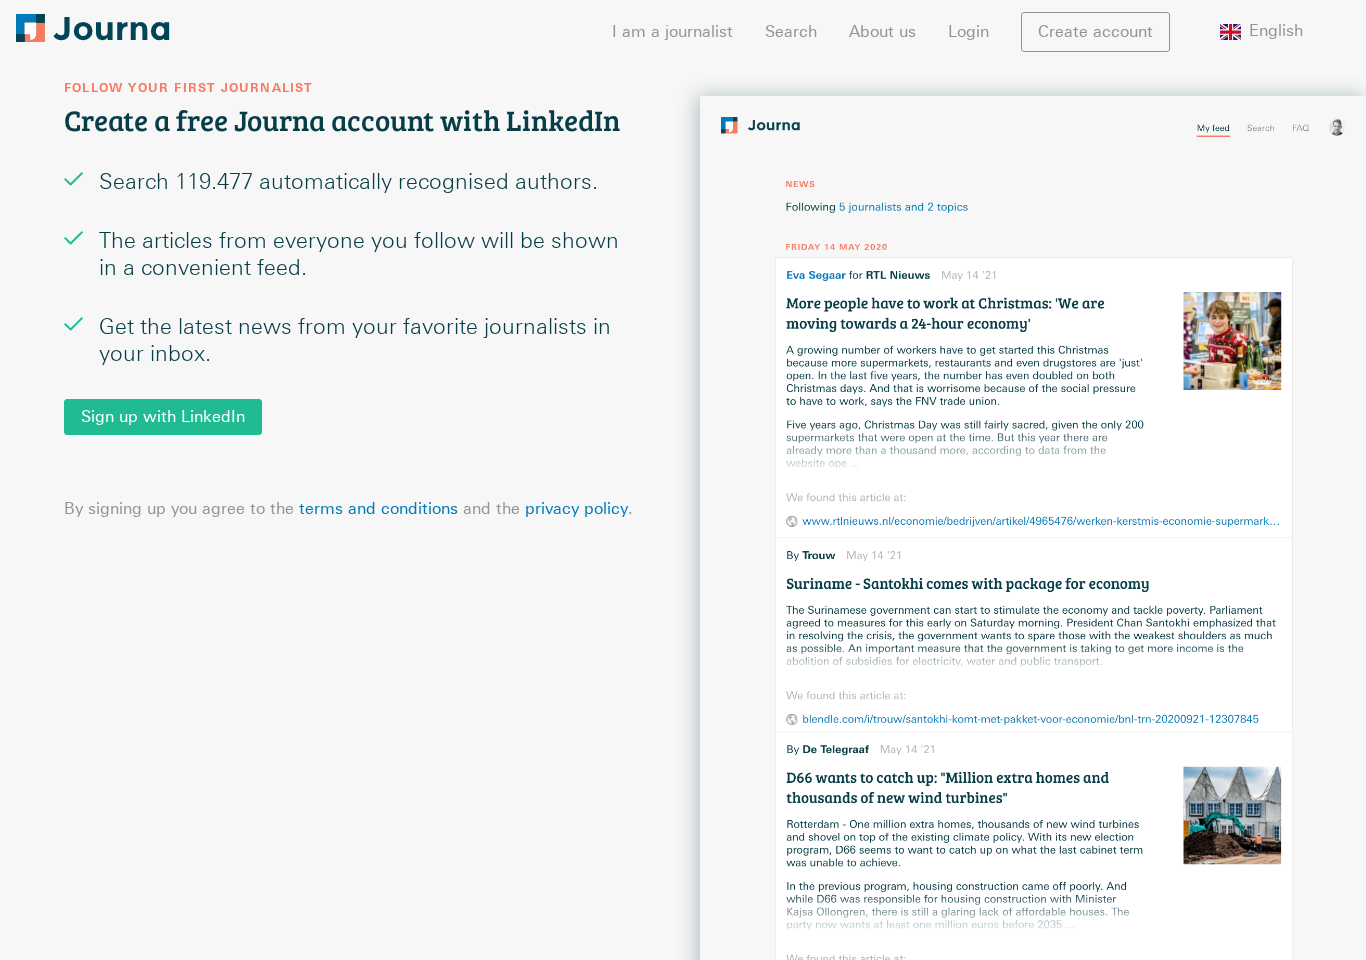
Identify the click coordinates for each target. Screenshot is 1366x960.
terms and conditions (378, 508)
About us (882, 31)
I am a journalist (672, 31)
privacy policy (576, 508)
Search (791, 31)
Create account (1095, 31)
